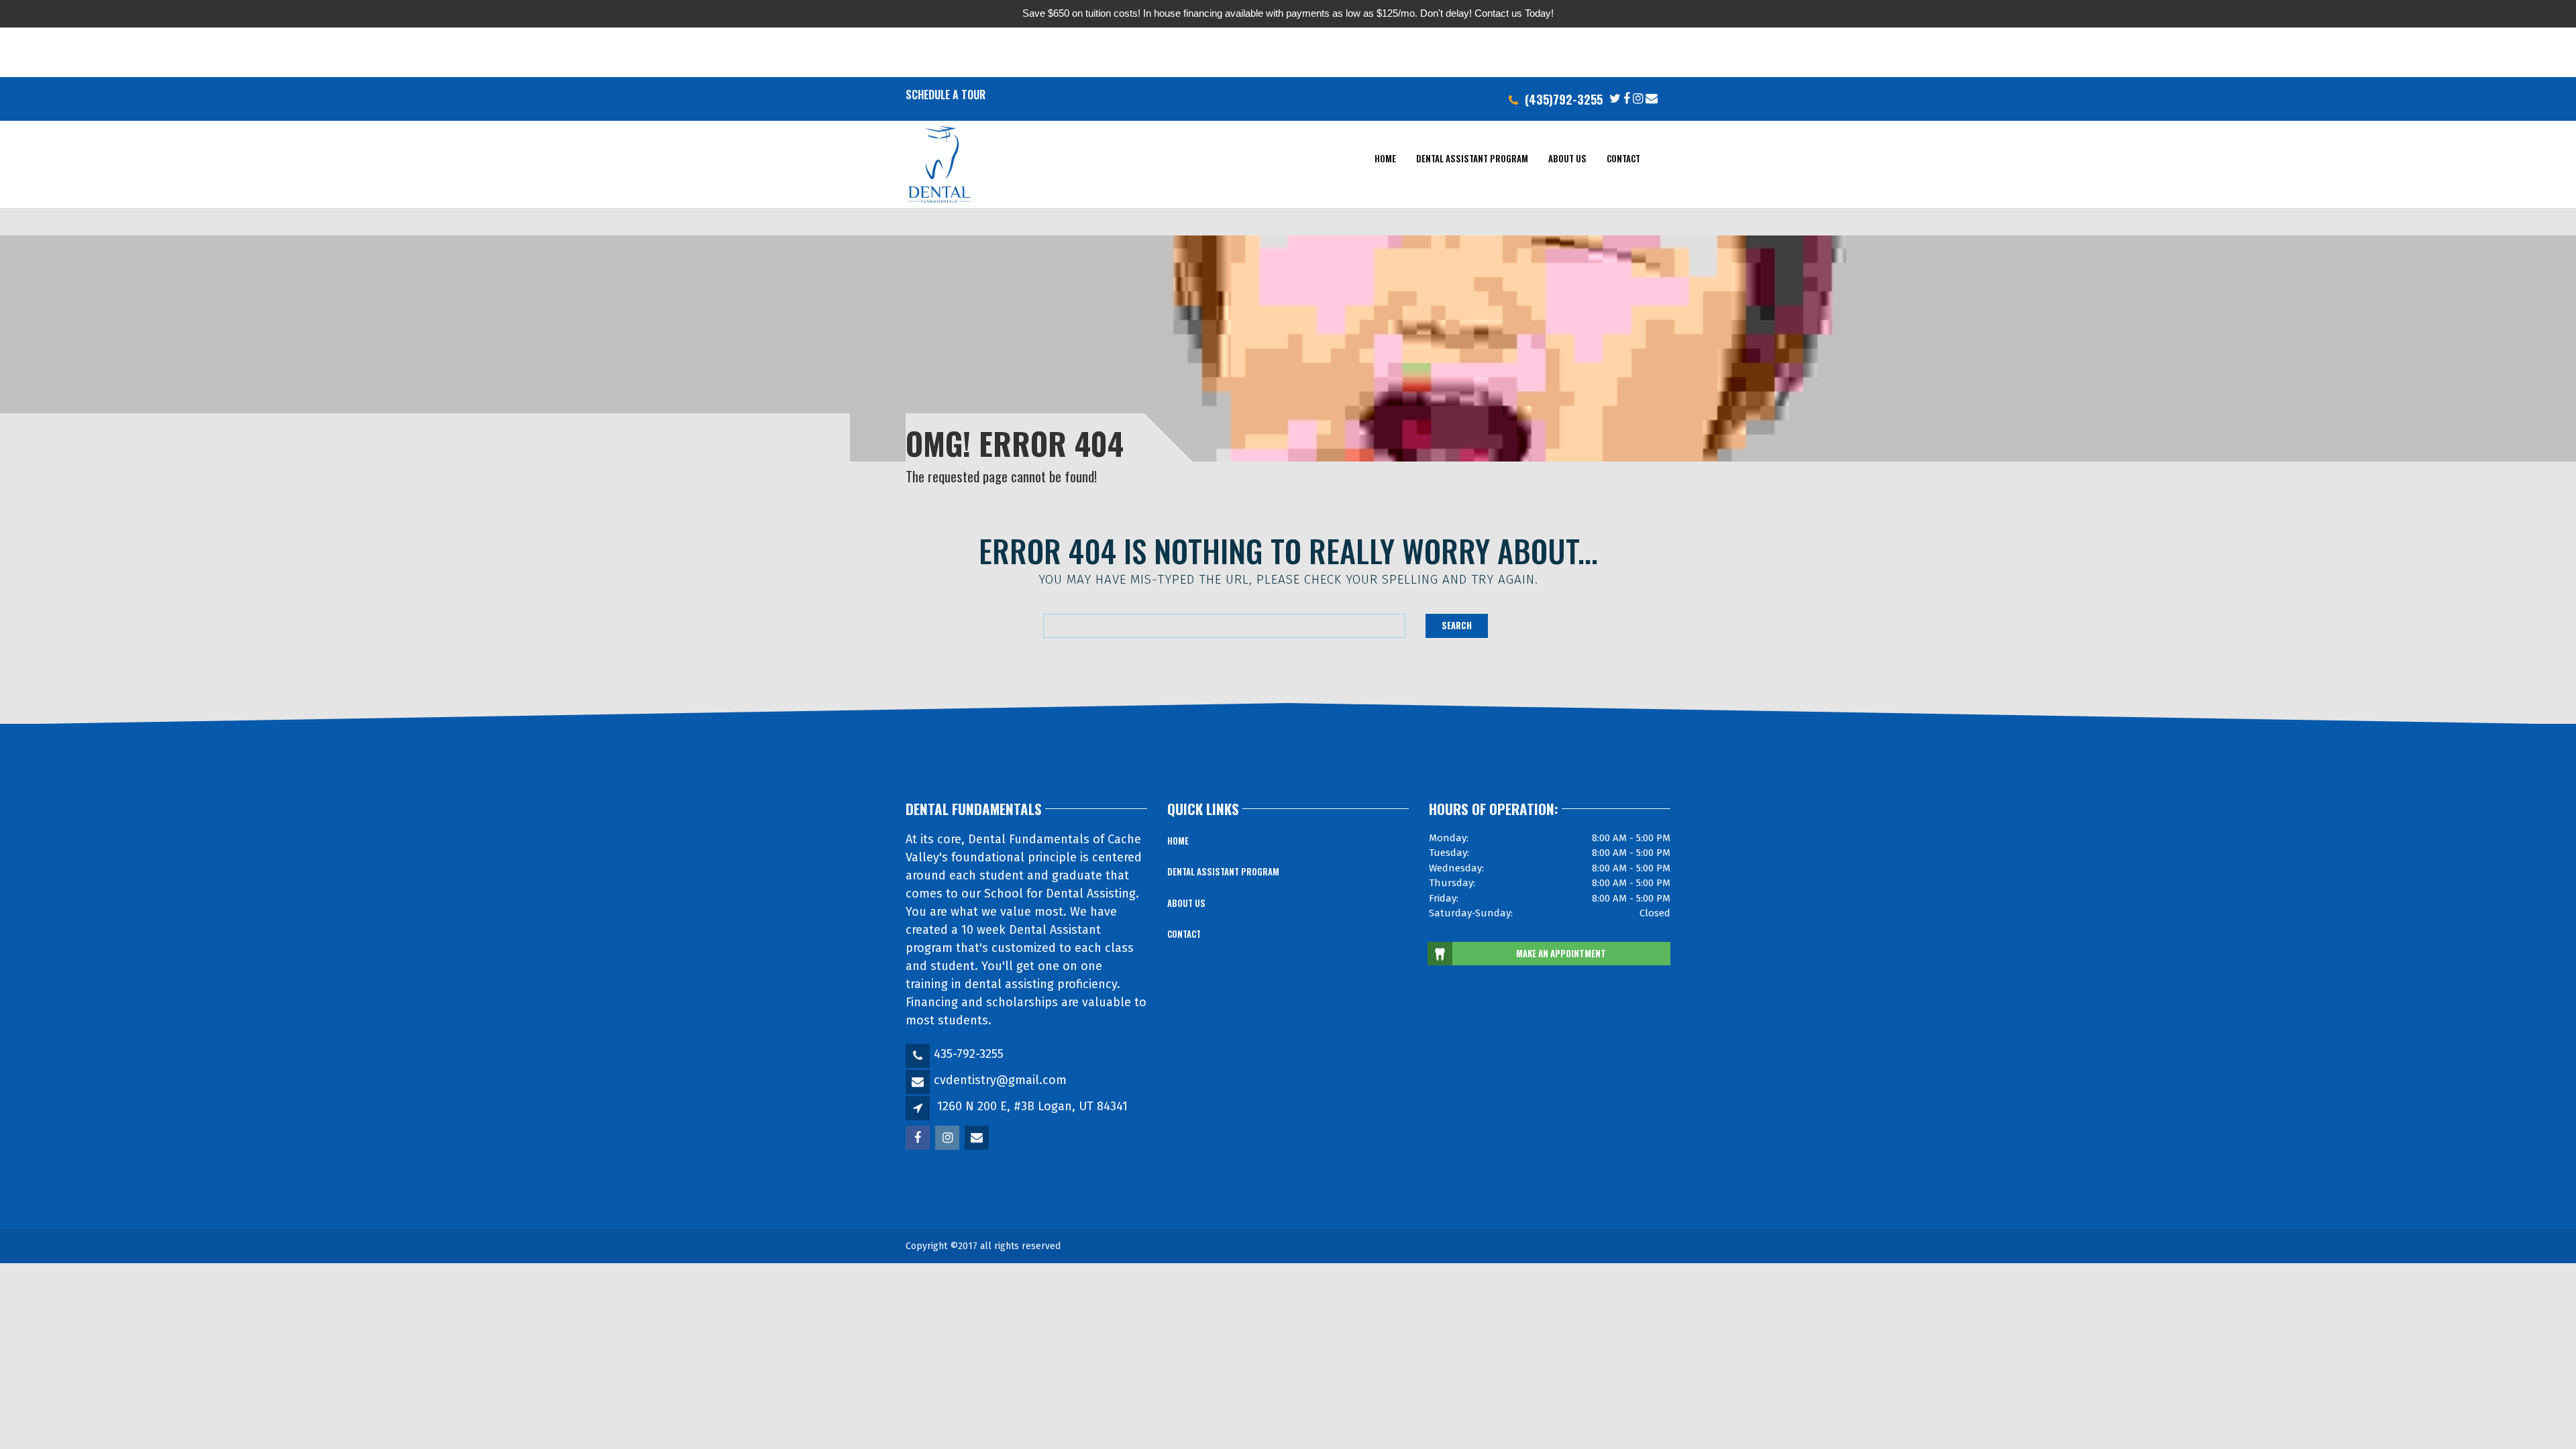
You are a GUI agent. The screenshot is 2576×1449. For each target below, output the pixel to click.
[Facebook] (1627, 97)
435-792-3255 (969, 1054)
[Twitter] (1615, 97)
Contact (1623, 158)
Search (1457, 625)
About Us (1567, 158)
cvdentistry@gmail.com (1000, 1080)
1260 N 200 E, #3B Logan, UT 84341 (1032, 1106)
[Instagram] (1638, 97)
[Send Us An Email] (1652, 97)
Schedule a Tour (946, 95)
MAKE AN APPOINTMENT (1561, 953)
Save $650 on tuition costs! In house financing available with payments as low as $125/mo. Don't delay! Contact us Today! (1288, 13)
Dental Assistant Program (1472, 158)
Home (1385, 158)
